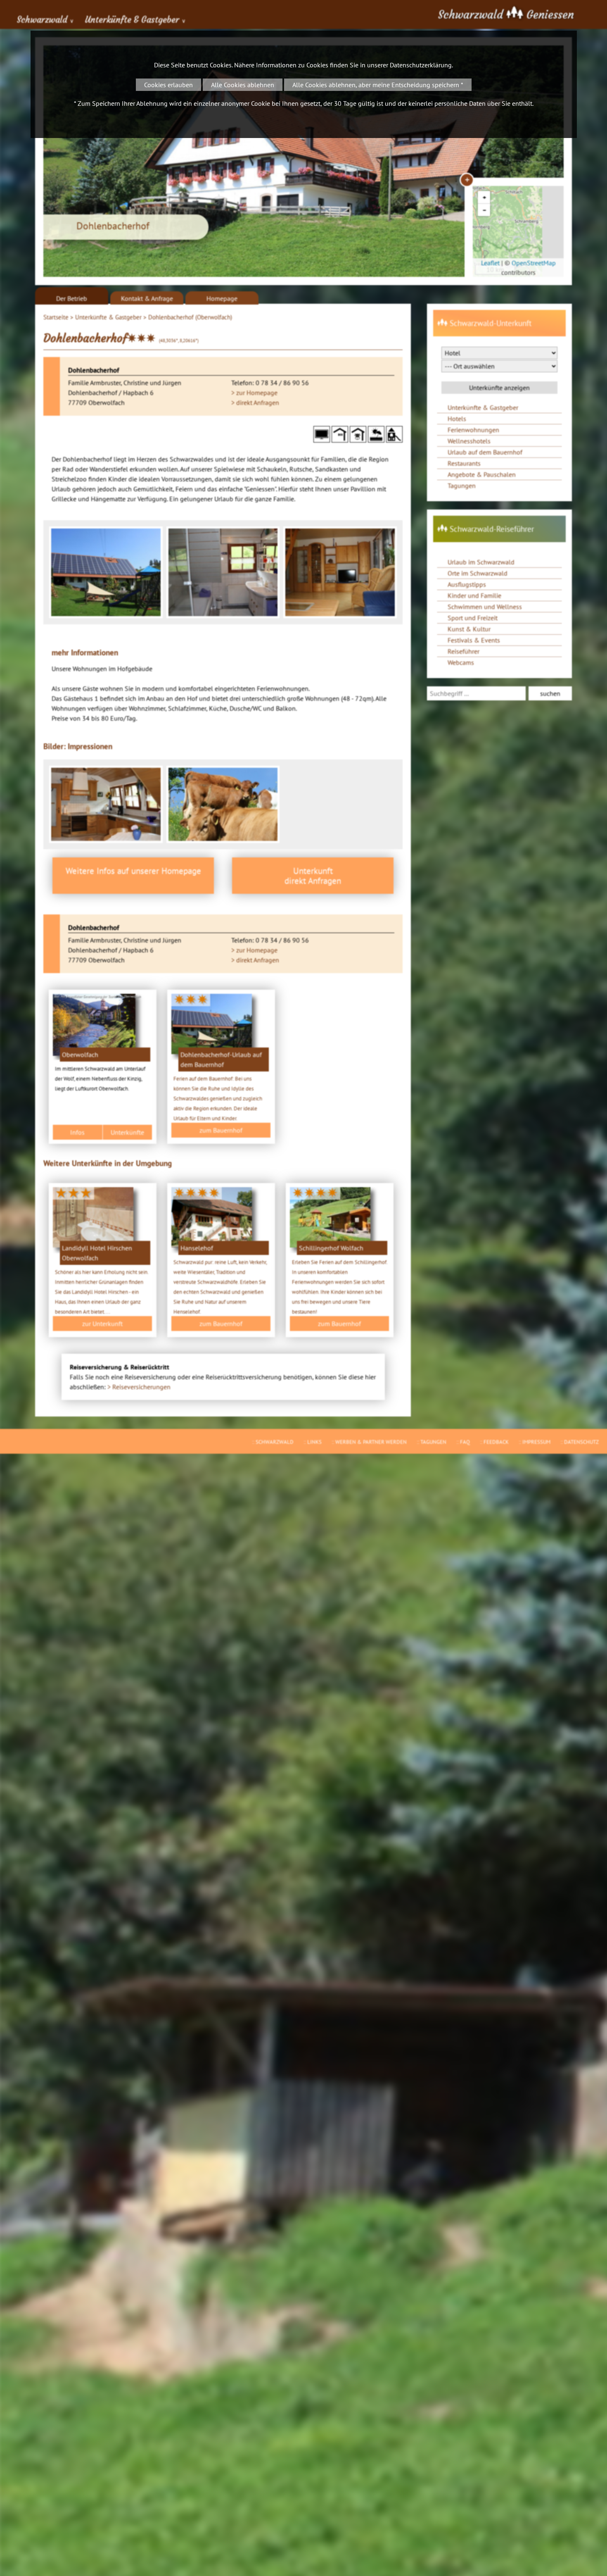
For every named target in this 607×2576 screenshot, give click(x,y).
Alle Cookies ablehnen (243, 85)
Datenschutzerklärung (421, 65)
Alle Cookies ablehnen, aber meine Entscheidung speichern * (378, 85)
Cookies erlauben (168, 85)
